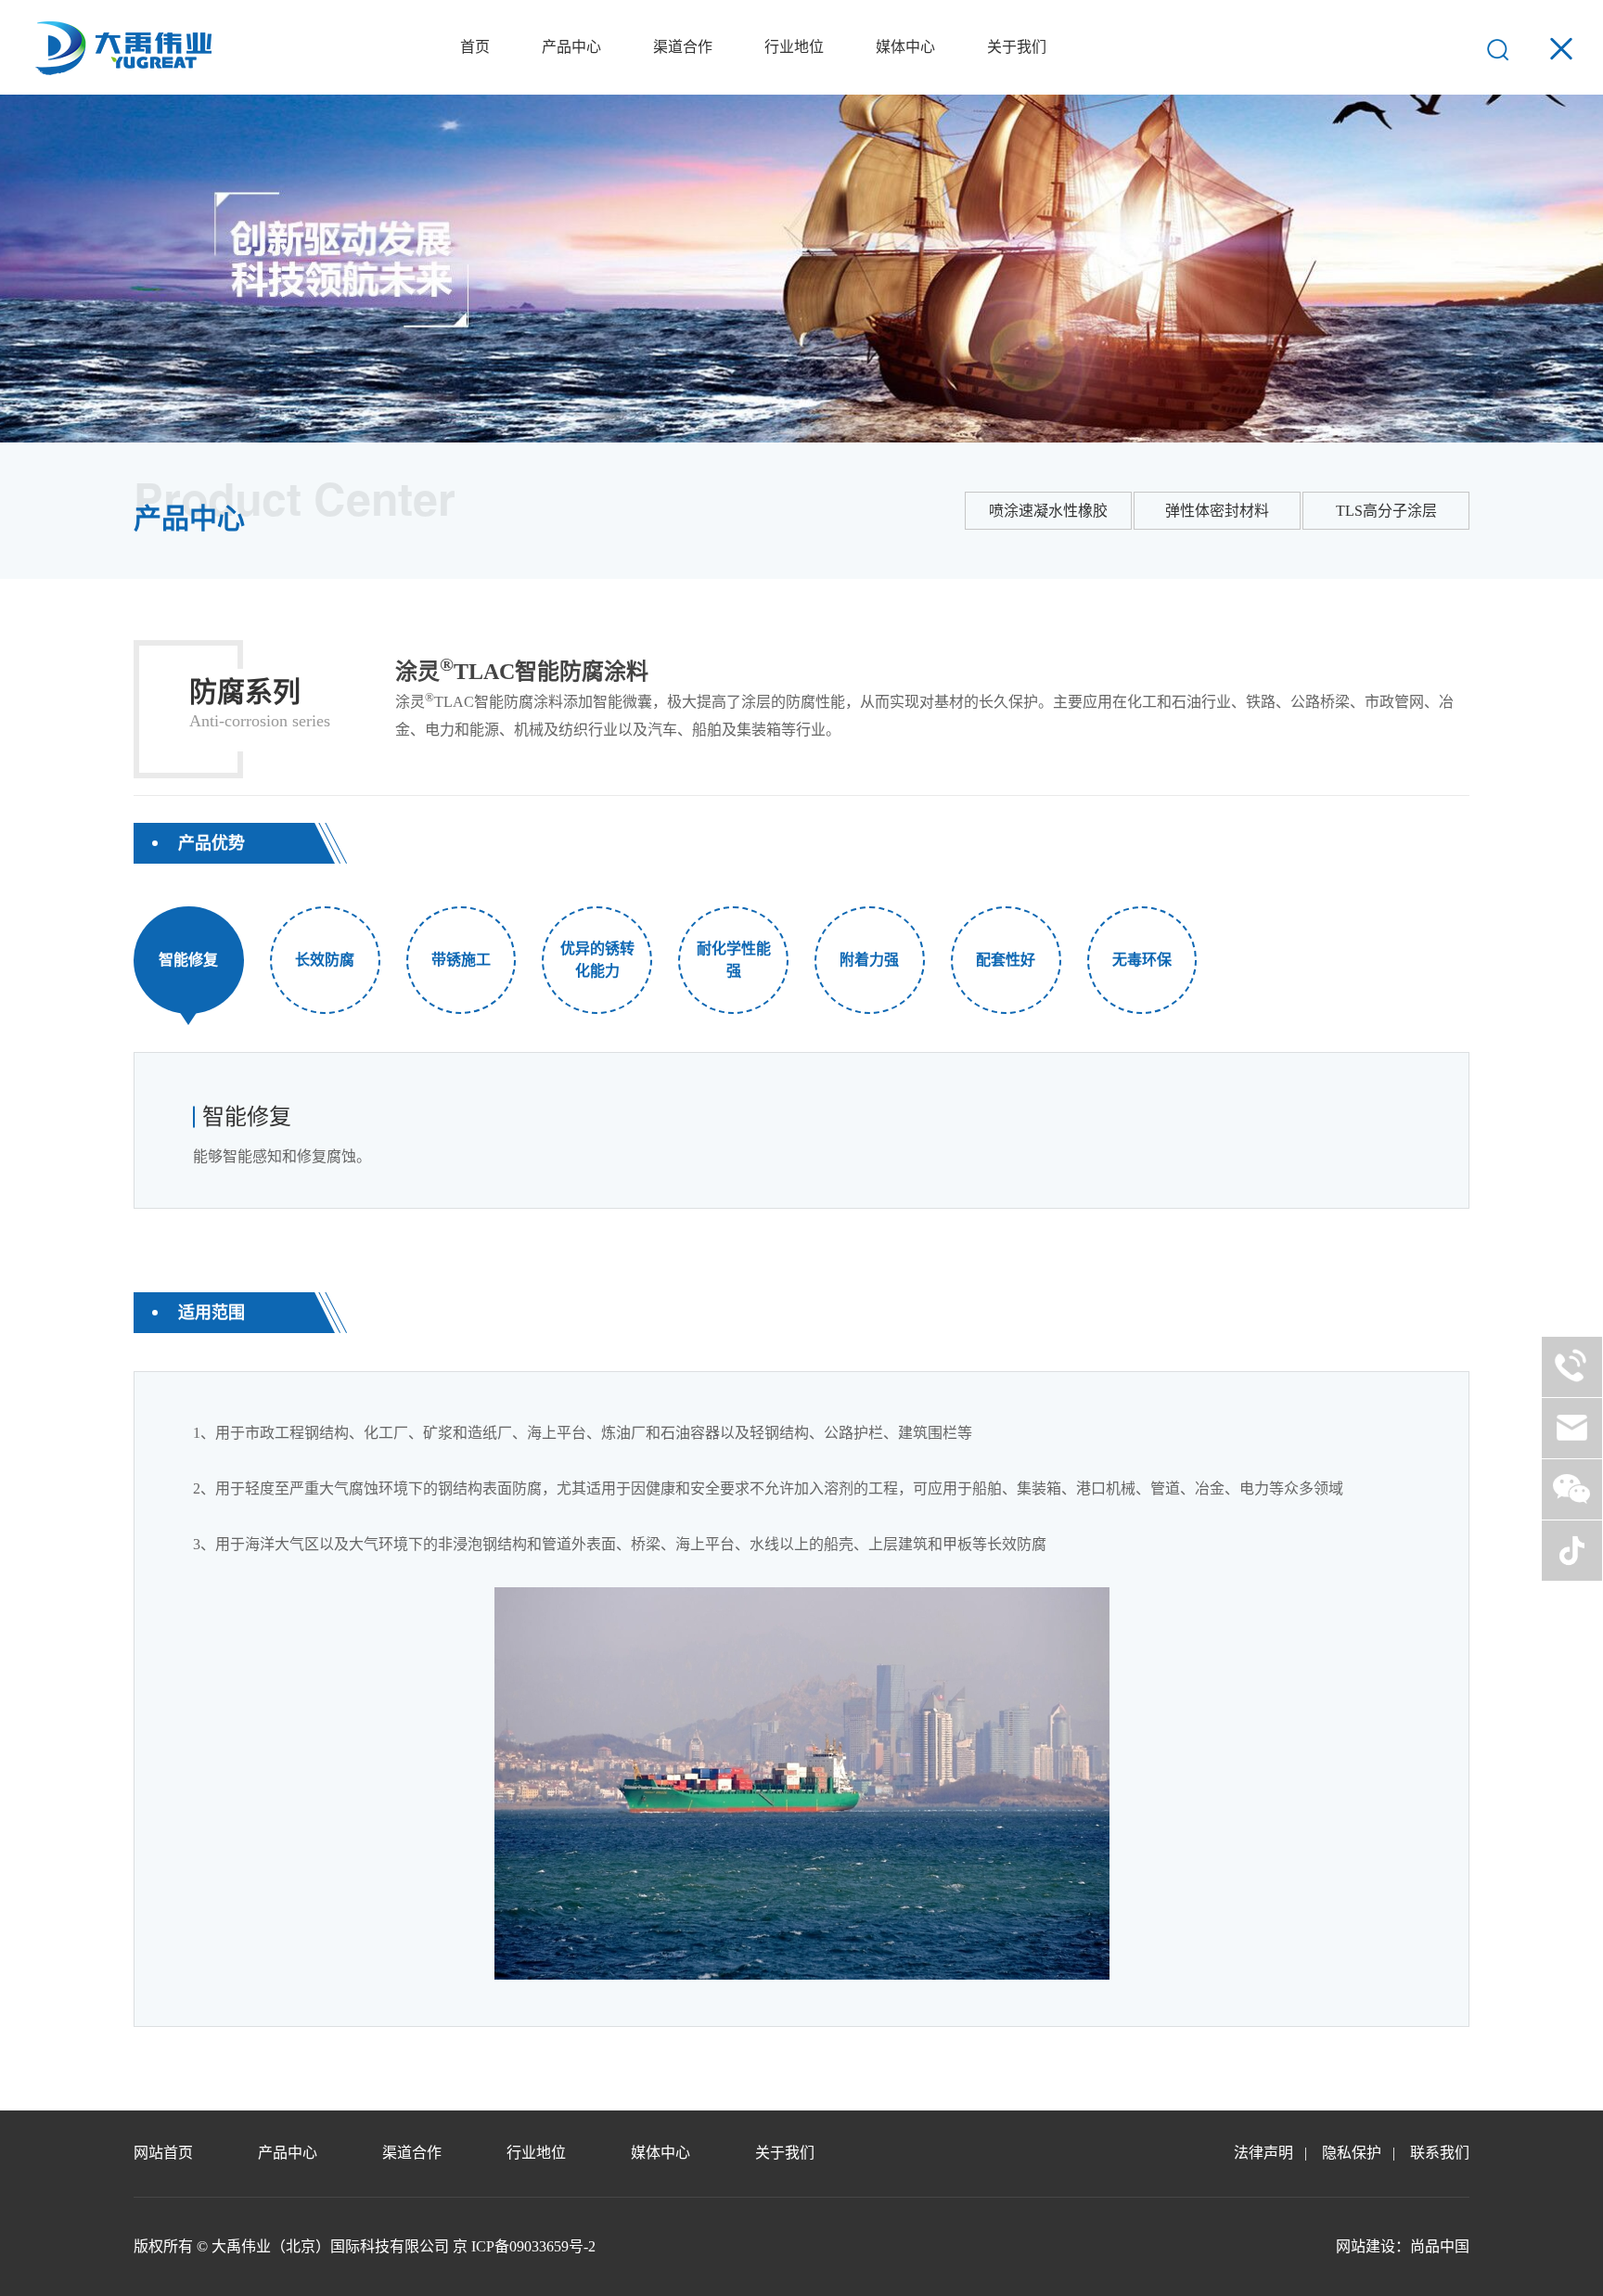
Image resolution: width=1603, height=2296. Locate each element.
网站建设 (1366, 2246)
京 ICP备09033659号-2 (524, 2246)
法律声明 (1263, 2153)
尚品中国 (1440, 2246)
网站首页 (163, 2153)
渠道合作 (683, 47)
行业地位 (794, 47)
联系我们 (1440, 2153)
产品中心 (571, 47)
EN (1447, 47)
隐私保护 (1352, 2153)
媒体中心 (905, 47)
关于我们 (1017, 47)
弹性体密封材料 (1217, 511)
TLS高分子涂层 (1386, 511)
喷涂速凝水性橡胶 (1048, 511)
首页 (475, 47)
